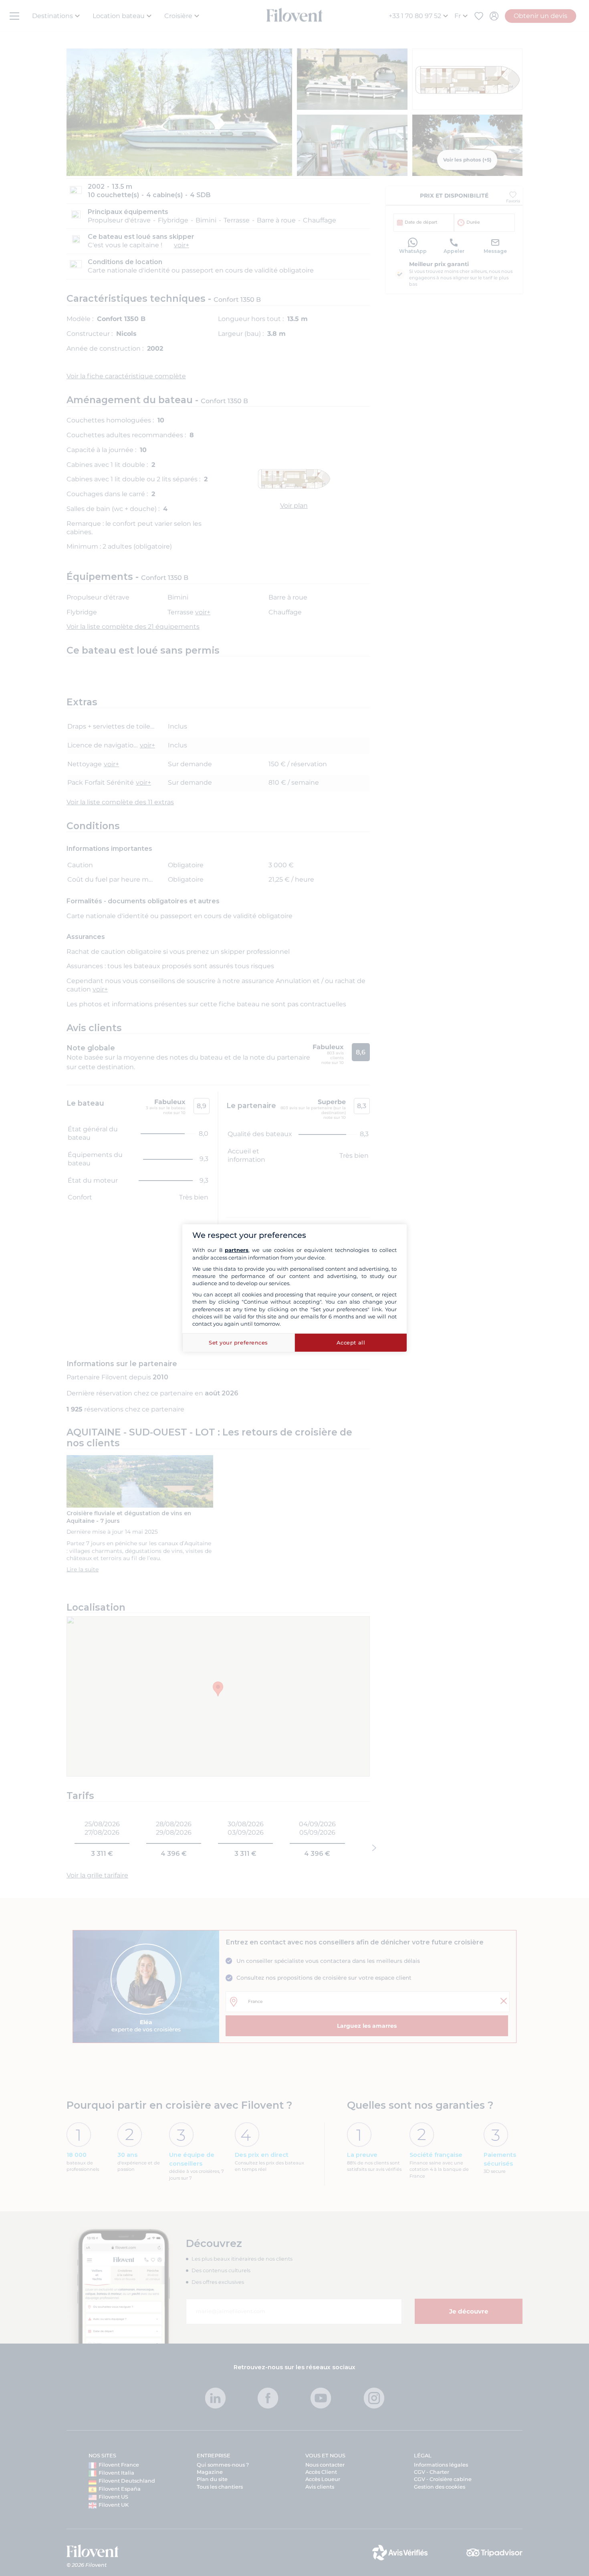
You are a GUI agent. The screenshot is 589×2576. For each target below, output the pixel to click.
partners (237, 1250)
